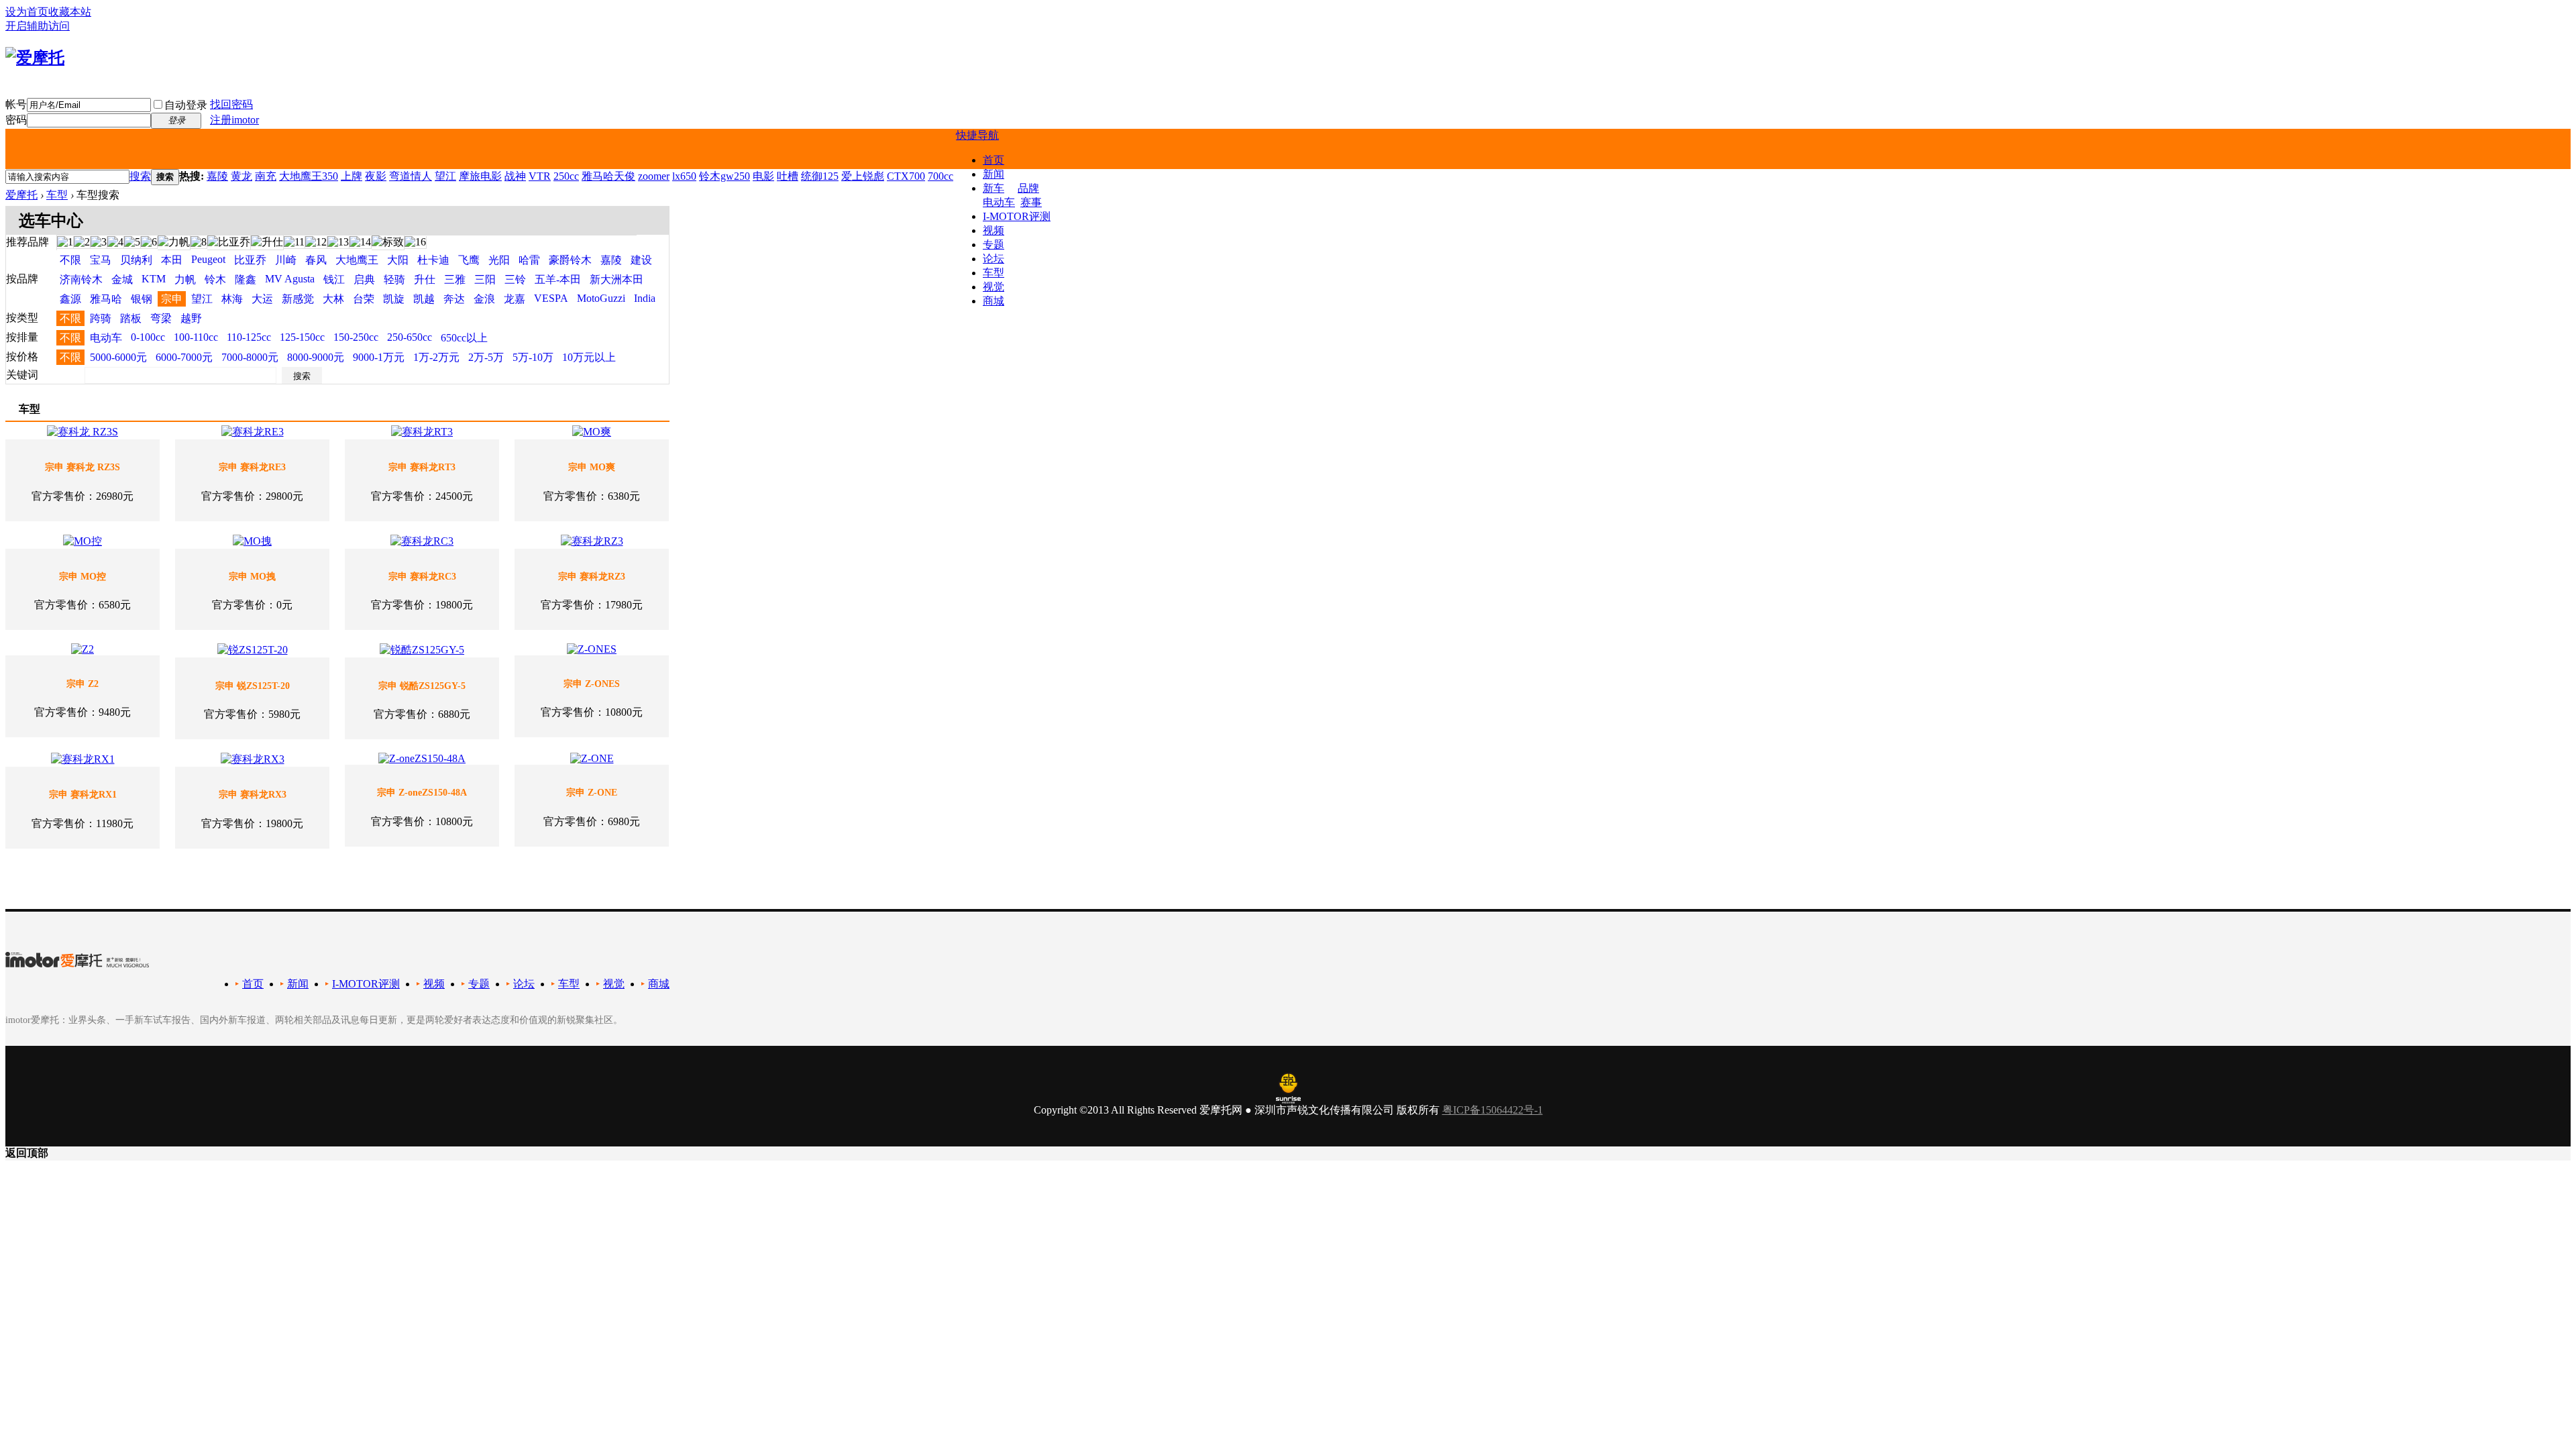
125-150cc (302, 337)
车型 (994, 273)
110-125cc (249, 337)
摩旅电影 (480, 176)
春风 (316, 260)
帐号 (16, 104)
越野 (191, 318)
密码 (16, 120)
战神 (515, 176)
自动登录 (186, 105)
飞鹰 (469, 260)
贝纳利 (136, 260)
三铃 (515, 279)
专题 (994, 245)
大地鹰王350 (309, 176)
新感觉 (298, 299)
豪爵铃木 (570, 260)
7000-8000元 (250, 357)
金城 (122, 279)
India (645, 298)
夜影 (376, 176)
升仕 (425, 279)
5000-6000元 (118, 357)
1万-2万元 (436, 357)
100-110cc (196, 337)
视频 (994, 230)
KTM (154, 279)
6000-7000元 (184, 357)
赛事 (1031, 202)
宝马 (101, 260)
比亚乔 (250, 260)
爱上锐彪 (863, 176)
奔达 (454, 299)
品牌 (1028, 188)
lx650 (684, 176)
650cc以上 (464, 338)
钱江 (334, 279)
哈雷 (529, 260)
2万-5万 (486, 357)
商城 (994, 301)
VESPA (551, 298)
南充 (266, 176)
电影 (763, 176)
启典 (364, 279)
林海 (232, 299)
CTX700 (906, 176)
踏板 (131, 318)
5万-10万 (533, 357)
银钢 (142, 299)
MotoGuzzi (601, 298)
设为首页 (27, 12)
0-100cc (148, 337)
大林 (333, 299)
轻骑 (394, 279)
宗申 (172, 299)
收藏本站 (70, 12)
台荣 (364, 299)
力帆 (185, 279)
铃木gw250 (724, 176)
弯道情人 (411, 176)
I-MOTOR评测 (1017, 216)
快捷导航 (977, 135)
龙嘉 (515, 299)
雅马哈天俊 (608, 176)
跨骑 (101, 318)
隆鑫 (246, 279)
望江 (445, 176)
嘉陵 (217, 176)
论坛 (994, 259)
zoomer (654, 176)
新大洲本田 (616, 279)
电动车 (999, 202)
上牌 (352, 176)
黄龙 (241, 176)
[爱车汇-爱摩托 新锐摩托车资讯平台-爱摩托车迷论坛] (35, 58)
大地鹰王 (357, 260)
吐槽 (788, 176)
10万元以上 (589, 357)
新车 (994, 188)
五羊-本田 (558, 279)
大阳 (398, 260)
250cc (566, 176)
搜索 (140, 176)
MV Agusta (290, 279)
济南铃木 (81, 279)
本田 (172, 260)
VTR (540, 176)
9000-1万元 (379, 357)
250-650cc (410, 337)
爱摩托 (21, 195)
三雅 (455, 279)
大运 (262, 299)
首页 (994, 160)
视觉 (994, 287)
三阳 (485, 279)
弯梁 (161, 318)
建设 (641, 260)
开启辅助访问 (38, 26)
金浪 (484, 299)
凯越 (424, 299)
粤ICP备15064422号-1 (1493, 1110)
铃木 (215, 279)
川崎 (286, 260)
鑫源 (70, 299)
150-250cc (356, 337)
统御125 (820, 176)
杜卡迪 (433, 260)
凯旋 (394, 299)
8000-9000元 (316, 357)
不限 (70, 260)
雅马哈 (106, 299)
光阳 (499, 260)
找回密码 (231, 104)
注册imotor (234, 120)
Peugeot (208, 259)
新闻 (994, 174)
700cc (941, 176)
